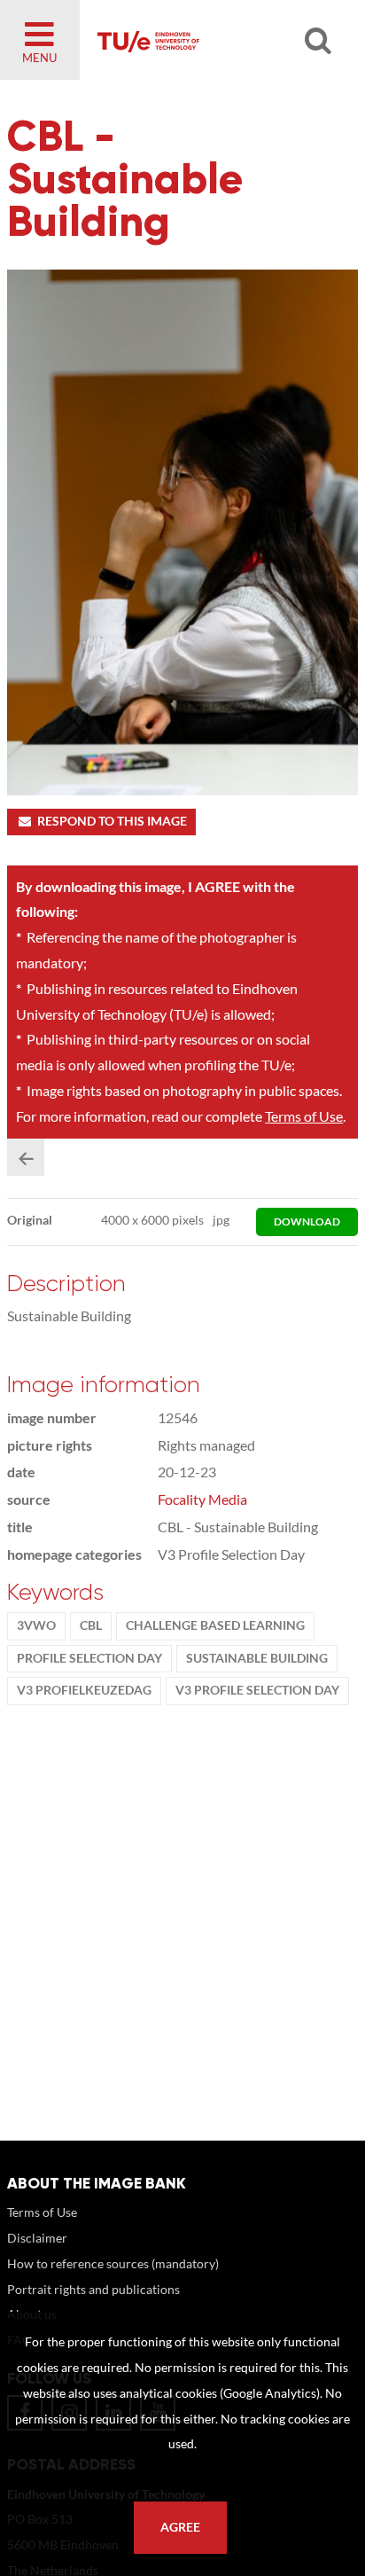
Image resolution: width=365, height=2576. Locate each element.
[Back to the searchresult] (26, 1157)
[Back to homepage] (207, 40)
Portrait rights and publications (93, 2289)
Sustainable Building (257, 1658)
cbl (91, 1625)
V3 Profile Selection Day (257, 1690)
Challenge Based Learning (215, 1625)
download (307, 1221)
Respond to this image (112, 821)
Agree (180, 2527)
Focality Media (202, 1499)
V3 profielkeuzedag (84, 1690)
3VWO (36, 1625)
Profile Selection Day (89, 1658)
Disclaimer (37, 2238)
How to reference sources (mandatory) (113, 2263)
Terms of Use (304, 1116)
